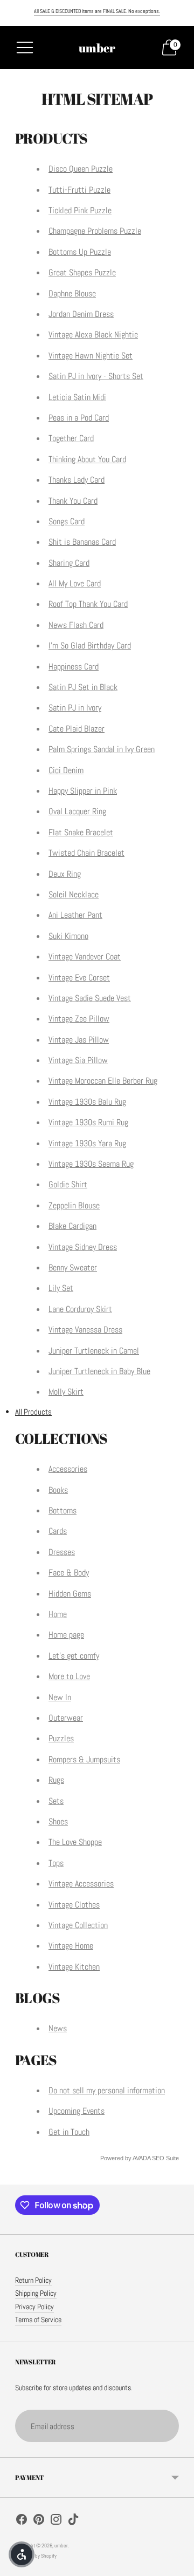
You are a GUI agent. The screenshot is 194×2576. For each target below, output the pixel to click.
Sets (56, 1801)
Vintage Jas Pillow (79, 1040)
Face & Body (69, 1573)
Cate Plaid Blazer (77, 729)
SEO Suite (165, 2158)
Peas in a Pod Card (79, 418)
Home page (66, 1635)
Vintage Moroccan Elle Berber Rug (103, 1081)
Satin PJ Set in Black (83, 687)
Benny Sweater (73, 1267)
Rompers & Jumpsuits (84, 1759)
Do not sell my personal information (107, 2090)
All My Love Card (75, 583)
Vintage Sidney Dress (83, 1247)
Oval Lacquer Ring (77, 811)
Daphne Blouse (72, 293)
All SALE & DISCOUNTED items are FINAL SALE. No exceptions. (97, 11)
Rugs (56, 1780)
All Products (33, 1412)
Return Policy (33, 2280)
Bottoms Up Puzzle (80, 252)
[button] (22, 2554)
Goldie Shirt (68, 1184)
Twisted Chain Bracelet (86, 853)
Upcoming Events (77, 2111)
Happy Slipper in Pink (83, 791)
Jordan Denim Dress (81, 314)
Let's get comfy (74, 1656)
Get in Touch (69, 2132)
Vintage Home (71, 1946)
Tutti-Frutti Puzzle (79, 190)
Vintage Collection (78, 1925)
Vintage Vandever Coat (85, 956)
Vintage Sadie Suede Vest (90, 998)
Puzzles (61, 1738)
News (58, 2028)
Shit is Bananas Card (82, 542)
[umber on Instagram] (56, 2521)
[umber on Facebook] (22, 2521)
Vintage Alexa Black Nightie (93, 334)
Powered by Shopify (36, 2556)
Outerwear (66, 1718)
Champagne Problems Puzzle (95, 231)
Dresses (62, 1552)
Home (58, 1614)
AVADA (141, 2158)
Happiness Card (74, 667)
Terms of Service (38, 2320)
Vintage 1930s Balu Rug (87, 1102)
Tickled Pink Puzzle (80, 210)
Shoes (58, 1821)
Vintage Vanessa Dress (85, 1330)
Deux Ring (65, 874)
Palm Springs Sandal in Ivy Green (102, 749)
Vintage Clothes (74, 1905)
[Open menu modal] (25, 48)
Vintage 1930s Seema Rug (91, 1164)
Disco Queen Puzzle (81, 169)
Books (58, 1490)
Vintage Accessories (81, 1884)
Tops (56, 1863)
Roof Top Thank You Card (88, 604)
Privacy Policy (34, 2307)
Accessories (68, 1469)
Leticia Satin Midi (77, 397)
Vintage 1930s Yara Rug (87, 1143)
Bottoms (63, 1510)
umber (61, 2545)
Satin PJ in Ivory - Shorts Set (96, 376)
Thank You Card (73, 501)
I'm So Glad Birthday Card (90, 645)
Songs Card (67, 521)
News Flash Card (76, 625)
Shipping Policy (36, 2293)
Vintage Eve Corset (79, 978)
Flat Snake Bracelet (81, 832)
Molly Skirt (66, 1392)
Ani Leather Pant (75, 915)
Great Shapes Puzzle (82, 272)
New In (60, 1697)
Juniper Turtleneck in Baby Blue (99, 1371)
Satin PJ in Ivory (75, 708)
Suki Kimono (68, 936)
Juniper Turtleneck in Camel (94, 1351)
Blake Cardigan (72, 1226)
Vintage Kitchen (74, 1967)
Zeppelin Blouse (74, 1205)
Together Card (71, 438)
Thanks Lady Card (77, 480)
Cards (58, 1531)
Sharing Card (69, 563)
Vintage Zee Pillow (79, 1019)
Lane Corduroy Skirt (80, 1309)
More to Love (69, 1676)
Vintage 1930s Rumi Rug (88, 1122)
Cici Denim (66, 770)
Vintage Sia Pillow (78, 1060)
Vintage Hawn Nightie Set (91, 356)
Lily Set (61, 1288)
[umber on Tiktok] (73, 2521)
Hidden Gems (70, 1594)
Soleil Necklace (74, 894)
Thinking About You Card (87, 459)
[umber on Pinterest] (39, 2521)
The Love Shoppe (75, 1842)
